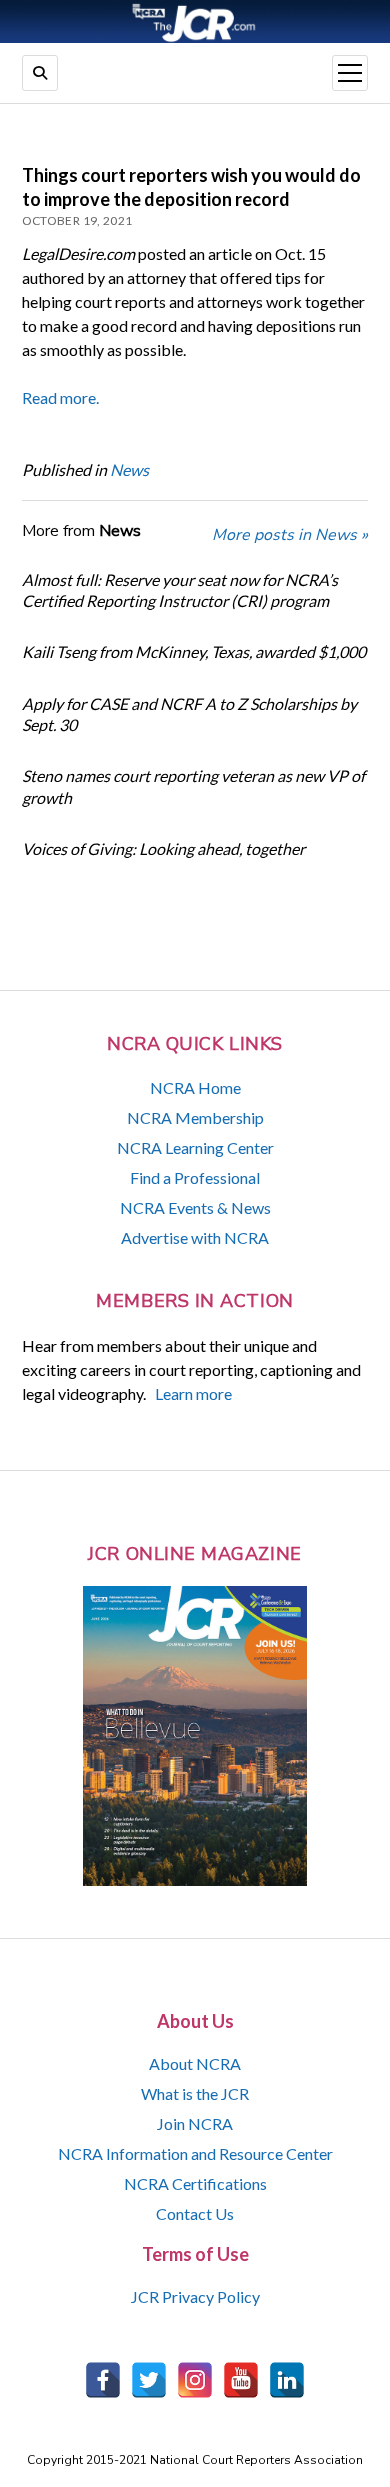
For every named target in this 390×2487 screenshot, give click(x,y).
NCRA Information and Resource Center (195, 2153)
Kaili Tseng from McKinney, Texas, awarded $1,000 (194, 651)
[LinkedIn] (287, 2380)
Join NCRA (195, 2123)
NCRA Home (195, 1087)
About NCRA (195, 2063)
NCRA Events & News (195, 1207)
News (129, 469)
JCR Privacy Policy (195, 2296)
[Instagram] (195, 2380)
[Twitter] (149, 2380)
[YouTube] (241, 2380)
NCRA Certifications (195, 2183)
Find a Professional (195, 1177)
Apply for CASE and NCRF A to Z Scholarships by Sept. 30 (189, 714)
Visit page (195, 21)
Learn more (193, 1393)
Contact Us (195, 2213)
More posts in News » (290, 535)
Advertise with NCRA (195, 1237)
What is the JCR (195, 2093)
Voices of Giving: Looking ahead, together (163, 848)
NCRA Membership (195, 1117)
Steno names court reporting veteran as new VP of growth (193, 786)
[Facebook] (103, 2380)
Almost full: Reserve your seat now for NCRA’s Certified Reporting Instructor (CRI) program (180, 590)
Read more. (60, 397)
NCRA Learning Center (195, 1147)
